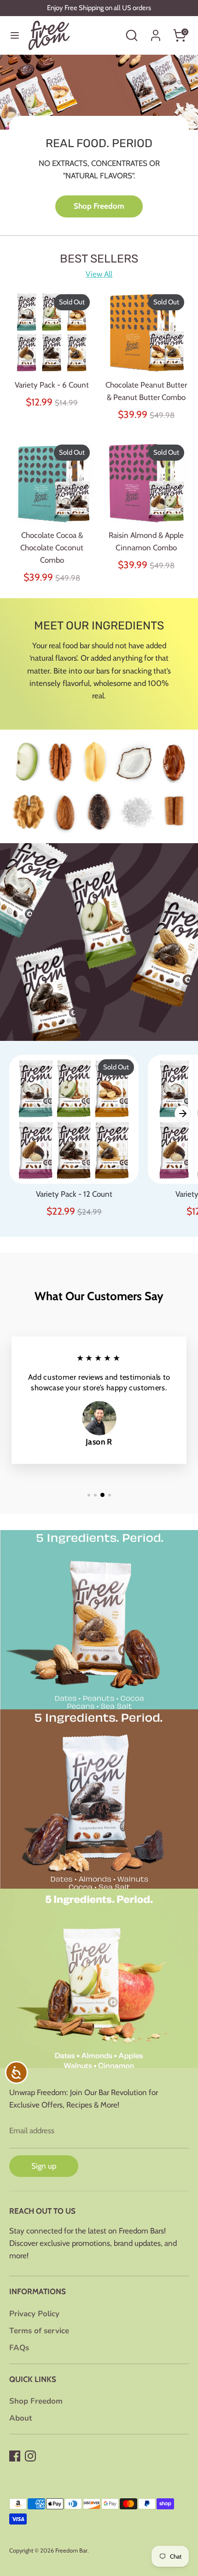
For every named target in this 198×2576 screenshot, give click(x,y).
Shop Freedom (99, 206)
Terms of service (39, 2331)
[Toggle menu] (15, 35)
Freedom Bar (71, 2550)
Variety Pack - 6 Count (52, 385)
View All (99, 274)
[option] (99, 145)
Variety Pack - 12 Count (74, 1194)
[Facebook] (15, 2456)
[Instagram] (30, 2456)
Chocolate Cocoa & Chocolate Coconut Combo (52, 548)
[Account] (156, 32)
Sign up (44, 2166)
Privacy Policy (34, 2314)
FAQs (19, 2348)
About (21, 2418)
